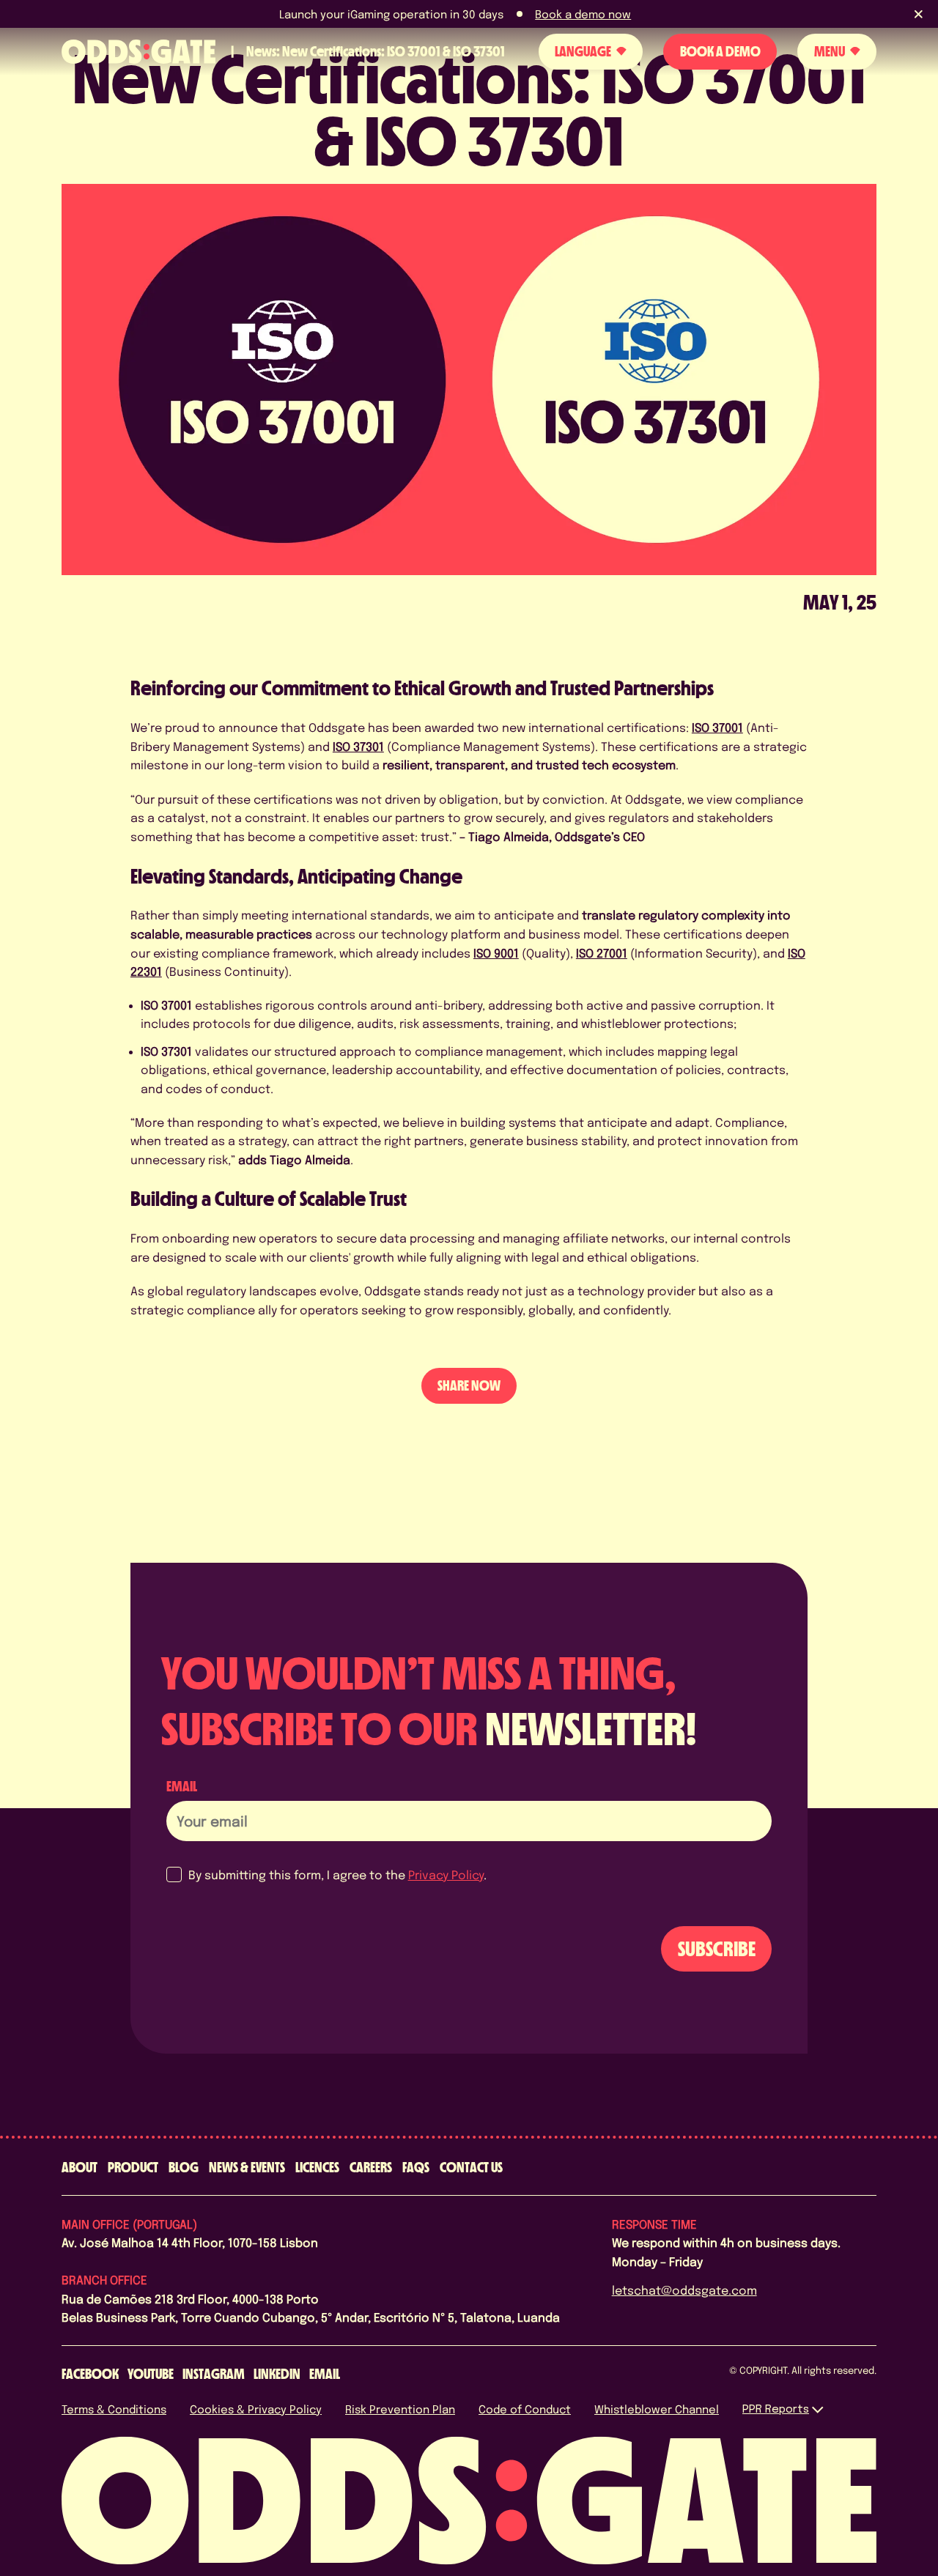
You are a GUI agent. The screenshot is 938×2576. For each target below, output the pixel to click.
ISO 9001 (496, 953)
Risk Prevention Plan (400, 2409)
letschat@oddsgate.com (684, 2290)
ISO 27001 (602, 953)
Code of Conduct (525, 2409)
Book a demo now (583, 14)
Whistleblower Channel (657, 2409)
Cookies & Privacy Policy (256, 2409)
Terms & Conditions (114, 2409)
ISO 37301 (358, 746)
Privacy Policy (446, 1874)
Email (182, 1786)
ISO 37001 (717, 727)
